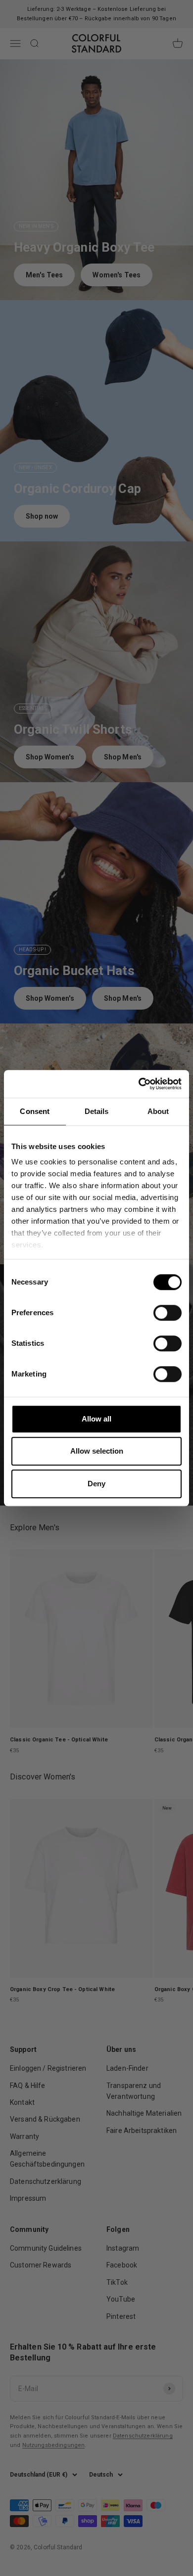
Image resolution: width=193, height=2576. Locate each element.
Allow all (96, 1419)
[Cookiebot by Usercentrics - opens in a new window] (139, 1084)
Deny (96, 1484)
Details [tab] (97, 1111)
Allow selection (97, 1451)
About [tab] (158, 1111)
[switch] (168, 1313)
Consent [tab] (35, 1111)
